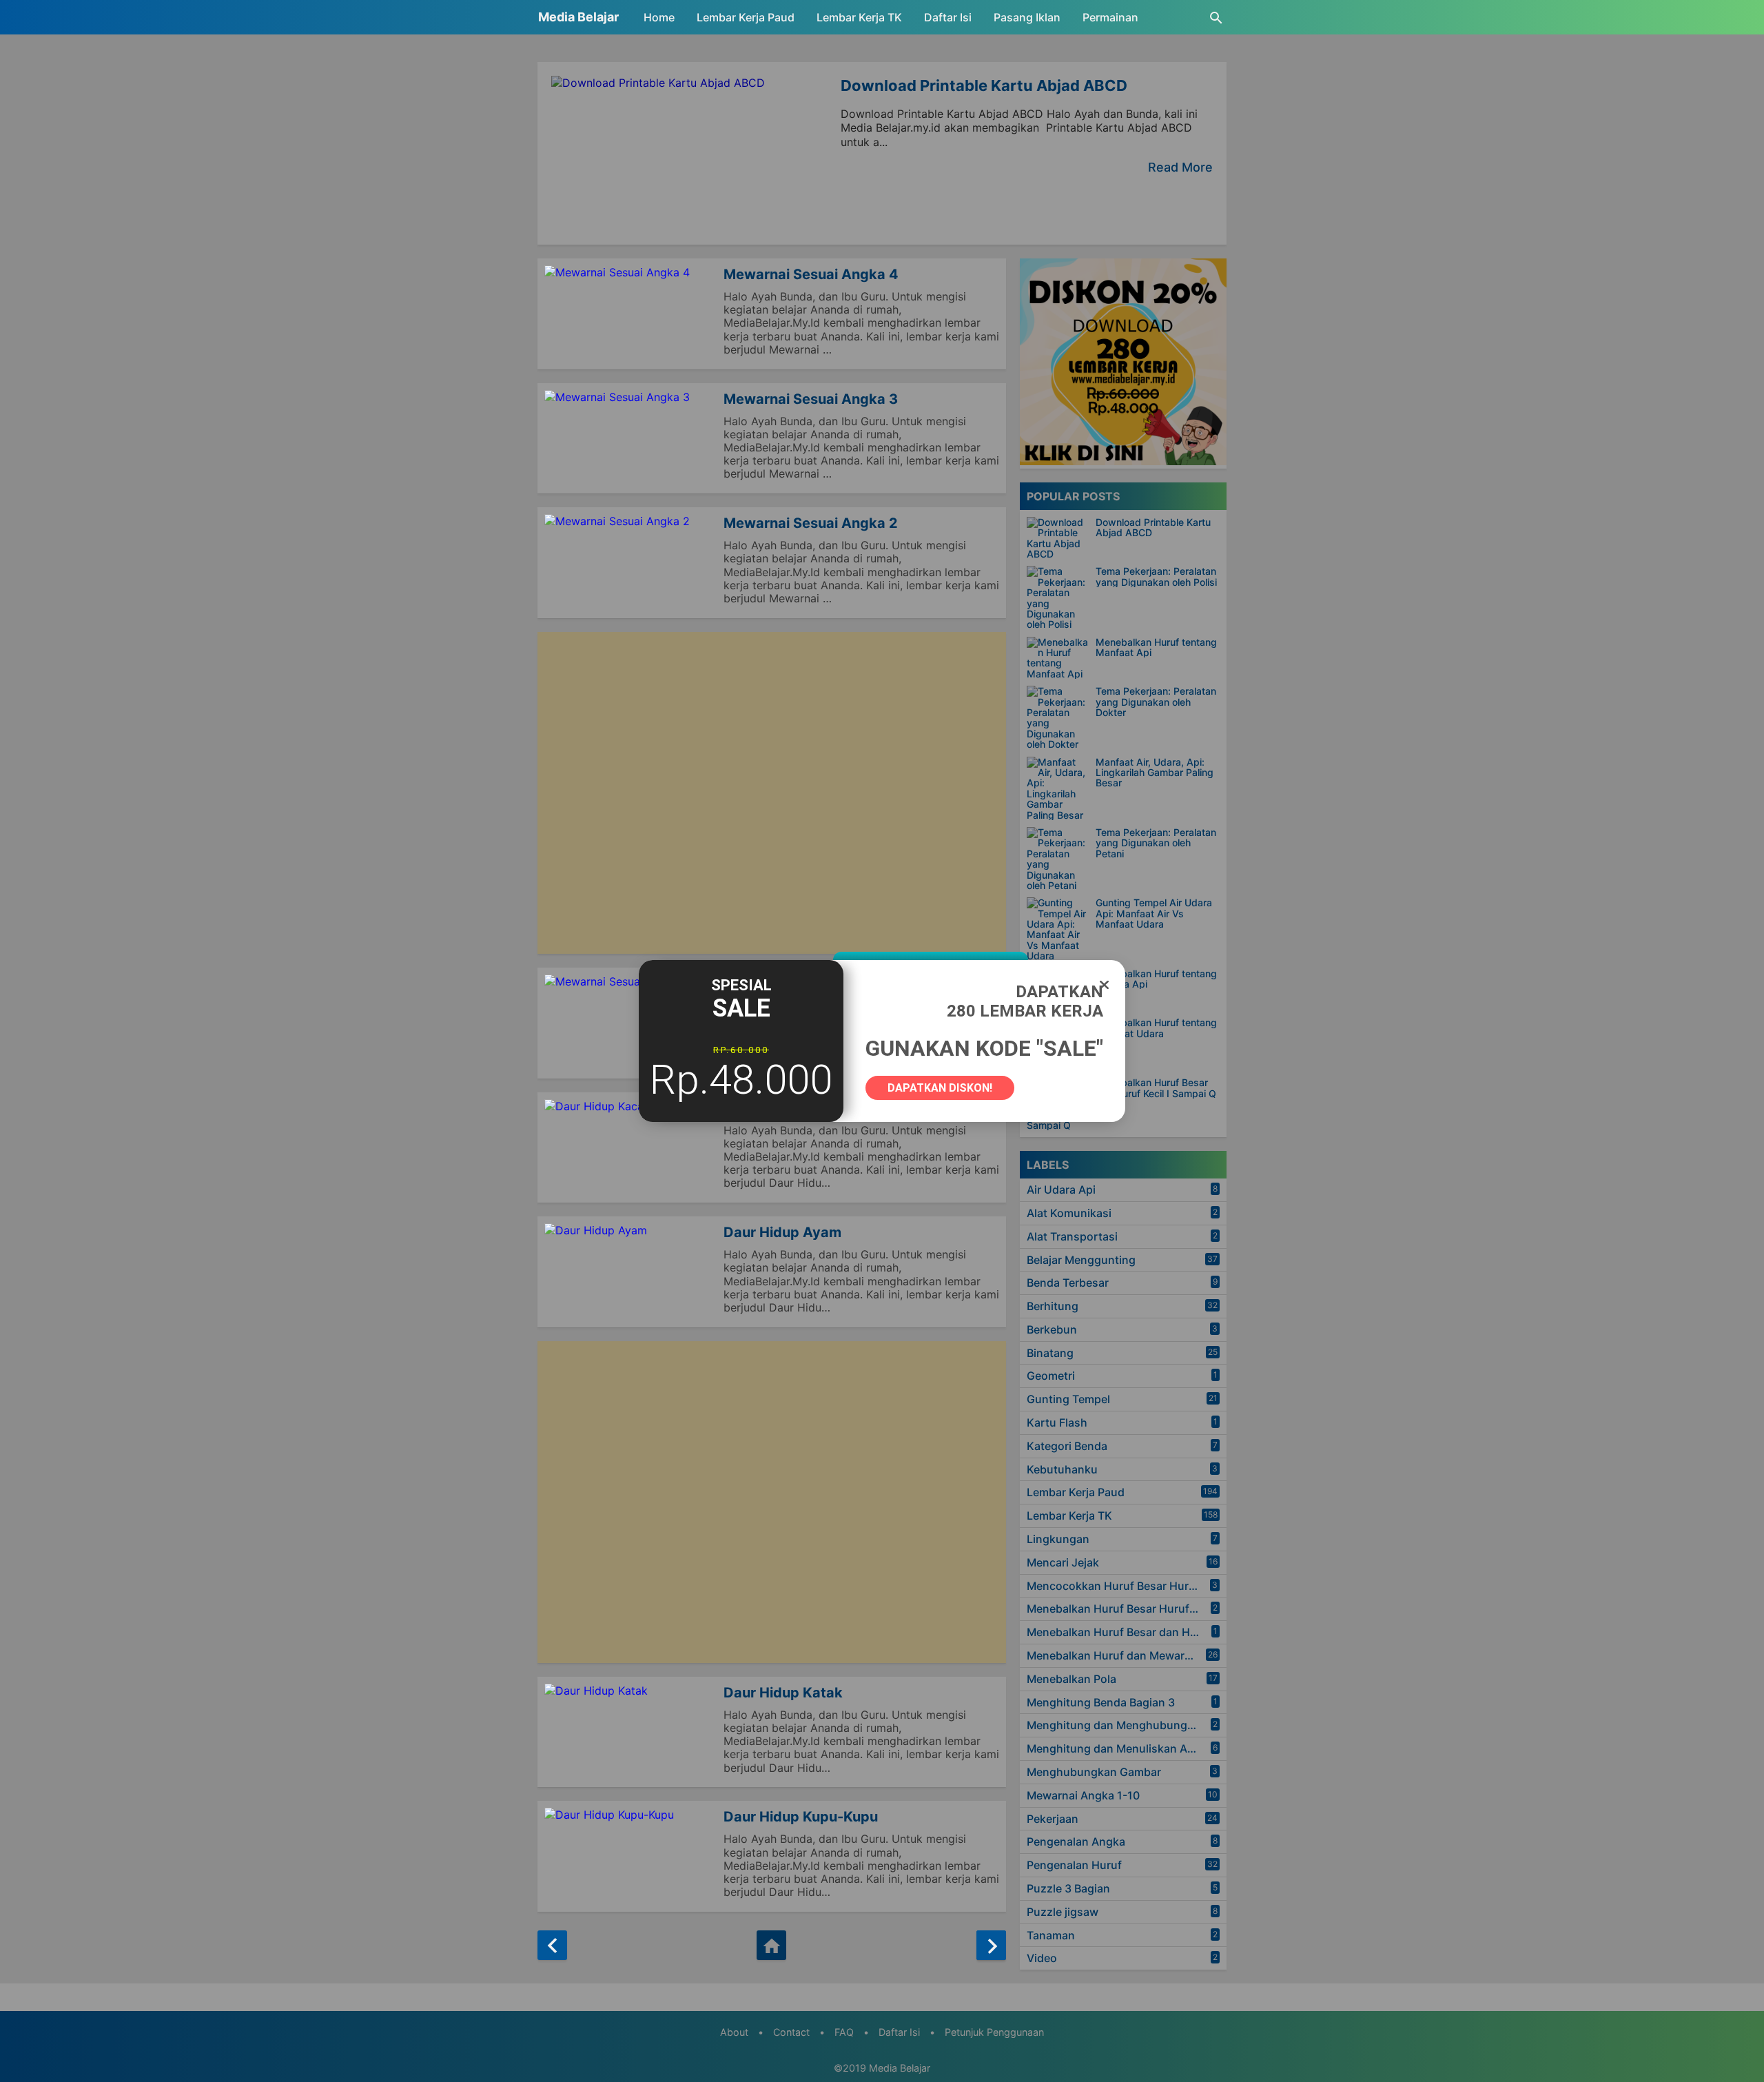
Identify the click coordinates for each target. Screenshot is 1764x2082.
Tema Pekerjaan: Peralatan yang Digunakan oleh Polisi (1156, 576)
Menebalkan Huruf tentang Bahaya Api (1156, 979)
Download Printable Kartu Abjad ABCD (984, 85)
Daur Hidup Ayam (782, 1232)
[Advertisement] (772, 793)
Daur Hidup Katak (783, 1693)
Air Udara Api (1061, 1190)
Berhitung (1053, 1306)
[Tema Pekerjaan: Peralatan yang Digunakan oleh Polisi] (1058, 598)
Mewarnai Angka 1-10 (1083, 1795)
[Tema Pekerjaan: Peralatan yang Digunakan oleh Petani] (1058, 859)
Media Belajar (578, 17)
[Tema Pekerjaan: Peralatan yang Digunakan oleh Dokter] (1058, 717)
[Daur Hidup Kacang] (630, 1148)
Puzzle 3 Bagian (1068, 1888)
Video (1042, 1958)
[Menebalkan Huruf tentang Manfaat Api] (1058, 658)
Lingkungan (1058, 1539)
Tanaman (1051, 1935)
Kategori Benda (1067, 1446)
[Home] (771, 1945)
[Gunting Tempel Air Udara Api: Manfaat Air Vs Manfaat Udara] (1058, 929)
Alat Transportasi (1072, 1236)
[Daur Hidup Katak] (630, 1732)
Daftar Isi (948, 17)
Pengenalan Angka (1076, 1841)
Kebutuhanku (1062, 1469)
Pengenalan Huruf (1074, 1865)
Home (659, 17)
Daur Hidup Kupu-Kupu (801, 1817)
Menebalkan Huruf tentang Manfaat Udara (1156, 1028)
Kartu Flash (1057, 1422)
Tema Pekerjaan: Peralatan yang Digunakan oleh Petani (1156, 843)
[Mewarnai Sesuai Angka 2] (630, 563)
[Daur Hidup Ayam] (630, 1272)
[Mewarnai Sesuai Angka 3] (630, 439)
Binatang (1050, 1353)
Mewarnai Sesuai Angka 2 (811, 523)
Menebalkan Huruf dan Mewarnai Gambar (1127, 1655)
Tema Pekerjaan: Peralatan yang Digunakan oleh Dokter (1156, 702)
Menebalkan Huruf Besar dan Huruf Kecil (1127, 1632)
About (734, 2032)
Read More (1180, 167)
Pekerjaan (1053, 1819)
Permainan (1110, 17)
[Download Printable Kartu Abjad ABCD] (1058, 538)
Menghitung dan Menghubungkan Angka (1127, 1725)
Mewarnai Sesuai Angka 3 (811, 399)
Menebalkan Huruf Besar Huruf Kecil (1122, 1609)
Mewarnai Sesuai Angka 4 (811, 274)
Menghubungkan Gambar (1094, 1772)
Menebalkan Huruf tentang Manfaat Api (1156, 647)
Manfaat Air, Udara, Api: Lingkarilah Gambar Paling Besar (1155, 773)
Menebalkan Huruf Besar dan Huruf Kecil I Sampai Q (1156, 1088)
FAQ (844, 2032)
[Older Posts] (991, 1945)
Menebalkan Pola (1071, 1679)
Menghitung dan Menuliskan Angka (1120, 1748)
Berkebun (1052, 1329)
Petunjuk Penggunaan (994, 2032)
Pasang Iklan (1027, 17)
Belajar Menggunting (1081, 1260)
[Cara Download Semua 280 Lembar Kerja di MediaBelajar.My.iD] (1123, 461)
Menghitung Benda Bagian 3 (1101, 1702)
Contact (791, 2032)
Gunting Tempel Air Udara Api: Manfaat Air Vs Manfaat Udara (1154, 913)
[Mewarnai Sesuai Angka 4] (630, 314)
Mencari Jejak (1063, 1562)
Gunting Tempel (1068, 1399)
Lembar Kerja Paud (746, 17)
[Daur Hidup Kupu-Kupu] (630, 1856)
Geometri (1051, 1376)
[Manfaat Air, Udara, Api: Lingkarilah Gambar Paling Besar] (1058, 788)
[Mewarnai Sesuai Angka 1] (630, 1023)
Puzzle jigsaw (1063, 1912)
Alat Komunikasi (1069, 1213)
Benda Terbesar (1068, 1283)
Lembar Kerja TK (859, 17)
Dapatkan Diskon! (940, 1088)
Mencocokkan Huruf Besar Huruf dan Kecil (1127, 1586)
